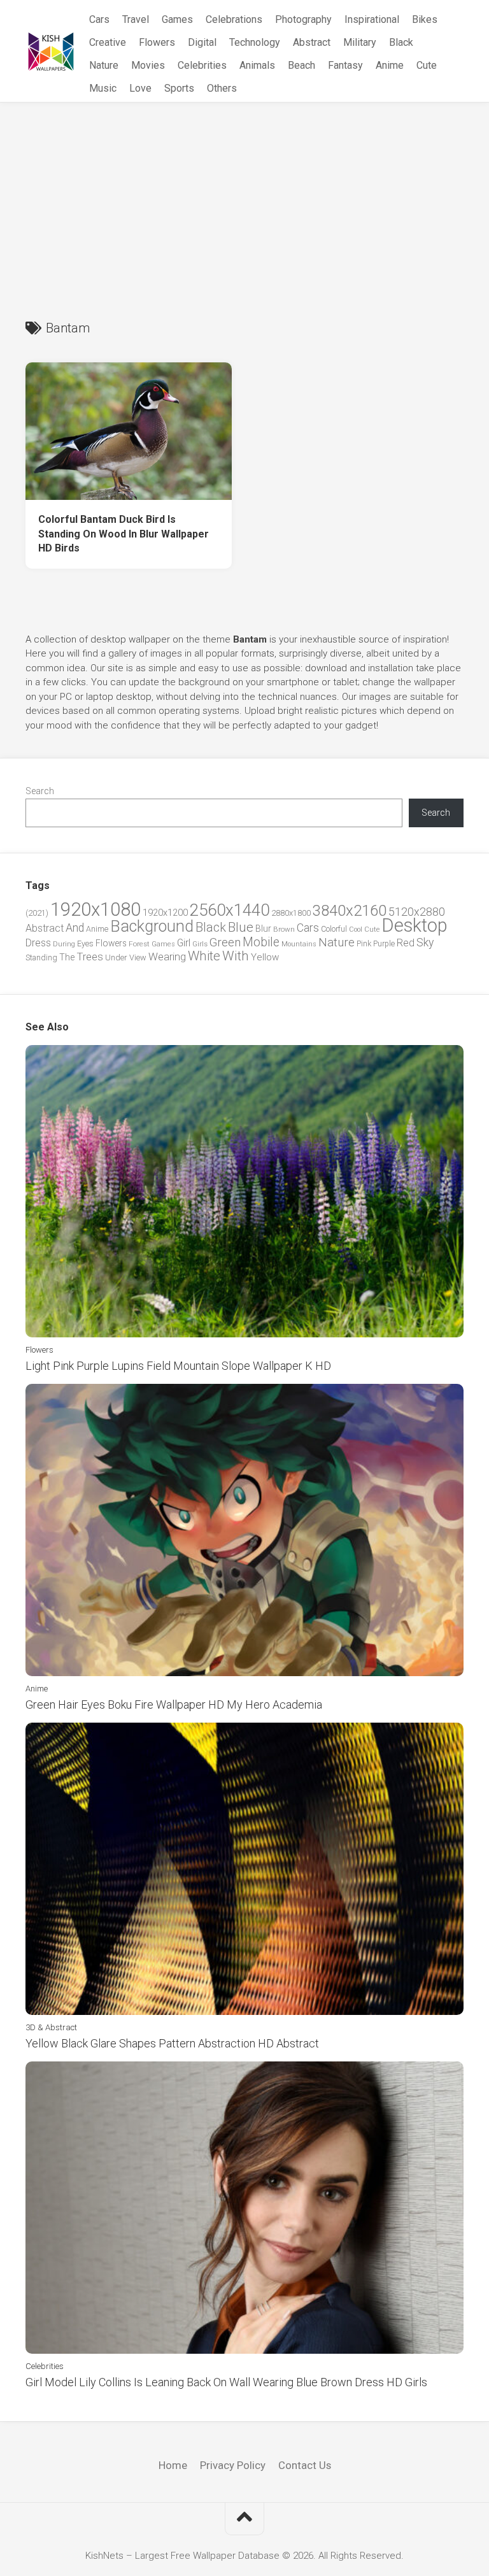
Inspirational (372, 19)
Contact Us (305, 2465)
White (204, 956)
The (67, 957)
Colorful (334, 929)
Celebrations (234, 19)
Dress (38, 943)
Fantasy (345, 65)
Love (140, 88)
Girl (184, 943)
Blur (263, 929)
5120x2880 (417, 912)
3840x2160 (350, 911)
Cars (99, 19)
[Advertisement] (244, 198)
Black (401, 42)
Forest (139, 944)
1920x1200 (165, 913)
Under (116, 957)
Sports (179, 88)
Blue (241, 927)
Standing (41, 957)
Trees (90, 957)
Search (40, 791)
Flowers (157, 42)
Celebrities (202, 65)
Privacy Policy (233, 2465)
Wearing (167, 957)
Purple (384, 944)
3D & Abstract (51, 2027)
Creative (108, 42)
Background (152, 926)
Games (177, 19)
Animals (257, 65)
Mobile (261, 942)
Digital (202, 42)
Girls (200, 944)
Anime (390, 65)
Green (225, 942)
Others (222, 88)
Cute (427, 65)
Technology (255, 42)
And (75, 928)
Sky (425, 943)
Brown (284, 929)
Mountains (299, 944)
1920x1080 (96, 909)
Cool (356, 929)
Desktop (415, 925)
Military (360, 42)
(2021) (37, 913)
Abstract (312, 42)
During (64, 944)
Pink (364, 943)
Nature (104, 65)
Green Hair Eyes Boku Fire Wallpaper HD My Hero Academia (174, 1704)
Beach (301, 65)
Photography (303, 19)
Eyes (85, 943)
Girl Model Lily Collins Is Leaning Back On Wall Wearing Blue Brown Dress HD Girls (226, 2382)
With (236, 956)
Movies (148, 65)
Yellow (265, 957)
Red (406, 943)
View (138, 957)
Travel (136, 19)
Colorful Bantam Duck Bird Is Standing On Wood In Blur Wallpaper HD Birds (124, 534)
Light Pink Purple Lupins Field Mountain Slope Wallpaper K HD (178, 1366)
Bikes (425, 19)
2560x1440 (230, 910)
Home (173, 2465)
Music (103, 88)
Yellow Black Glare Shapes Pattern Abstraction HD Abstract (172, 2043)
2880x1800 (291, 913)
